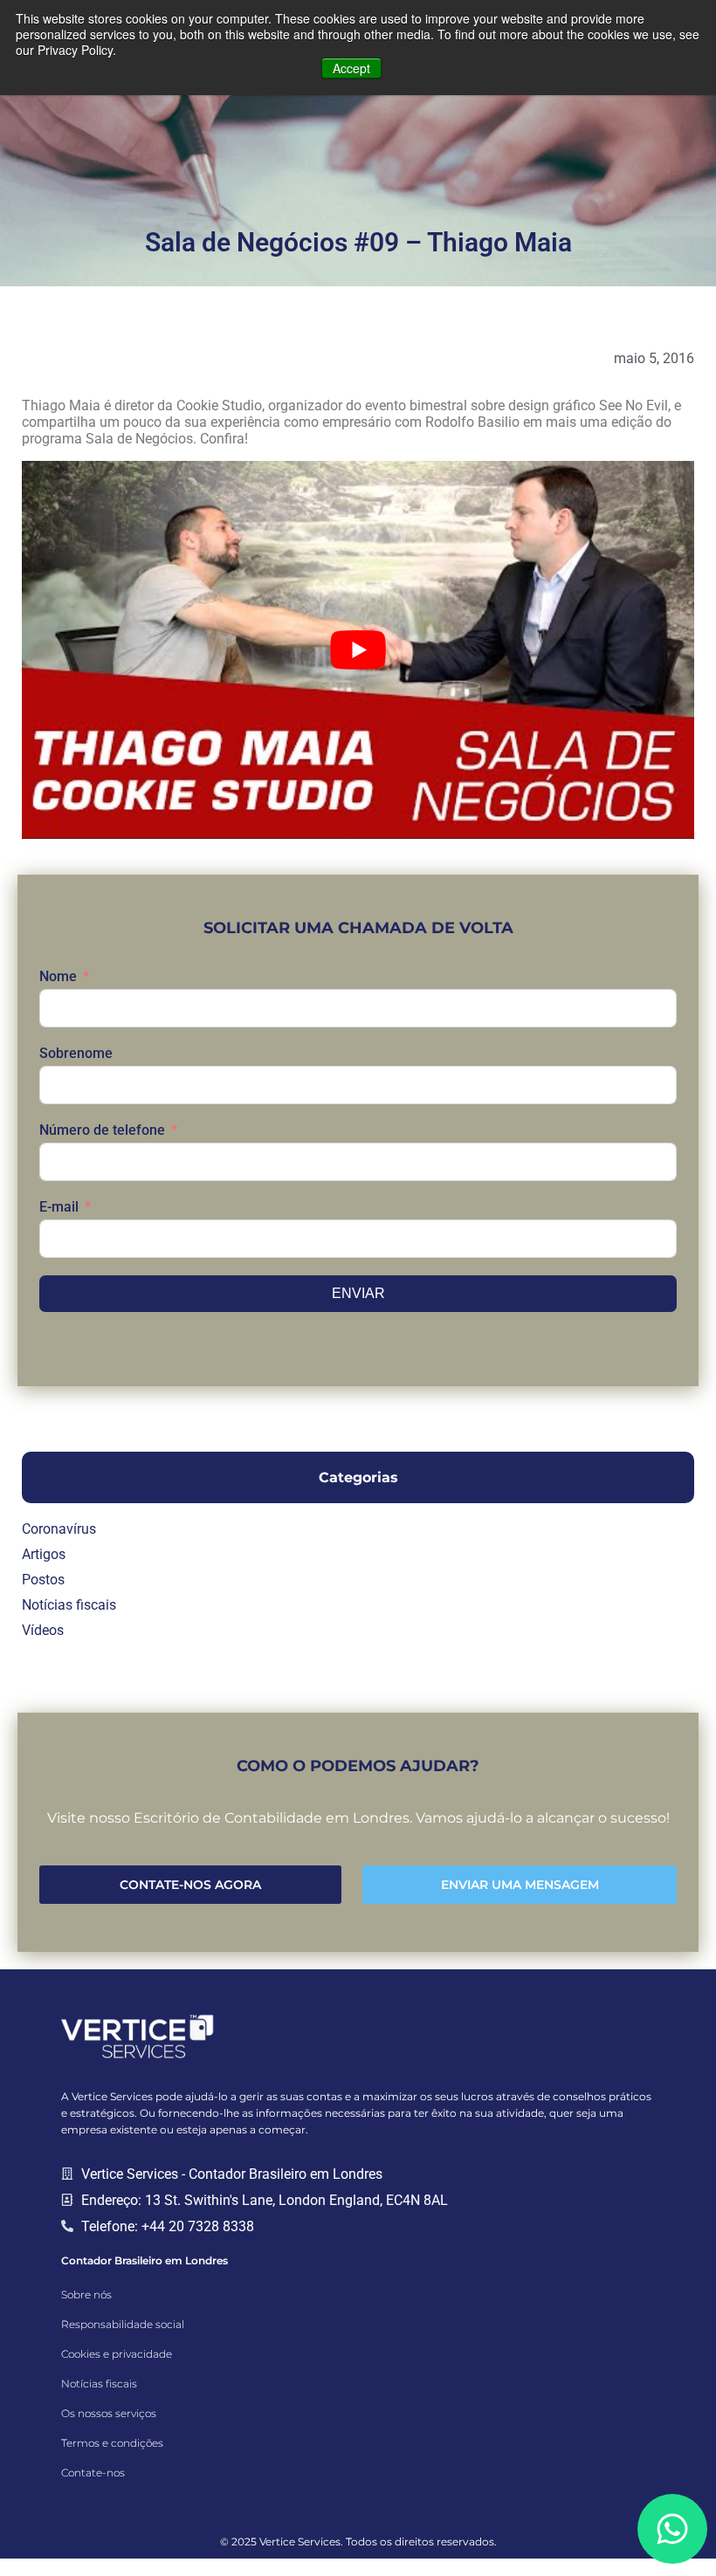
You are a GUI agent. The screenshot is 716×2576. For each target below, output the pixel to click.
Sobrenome (76, 1053)
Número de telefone (102, 1130)
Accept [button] (351, 68)
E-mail (59, 1207)
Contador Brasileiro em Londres (145, 2260)
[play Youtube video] (358, 650)
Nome (58, 976)
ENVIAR (358, 1293)
